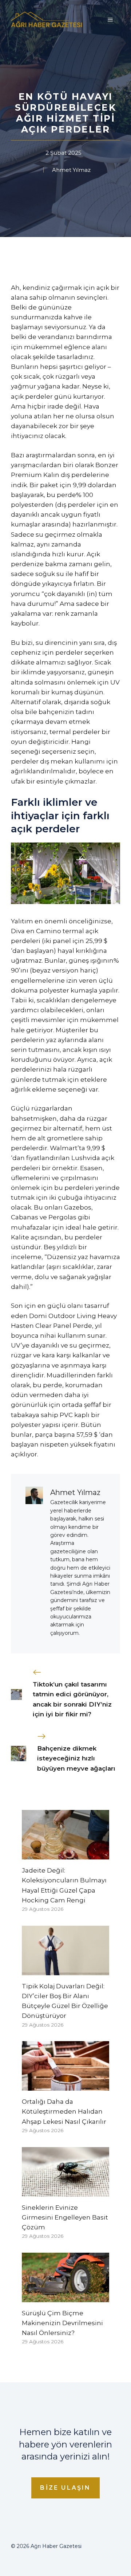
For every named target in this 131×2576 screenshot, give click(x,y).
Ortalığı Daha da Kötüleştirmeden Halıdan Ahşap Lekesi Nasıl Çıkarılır (64, 2111)
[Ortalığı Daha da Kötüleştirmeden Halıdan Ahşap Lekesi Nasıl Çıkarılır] (65, 2086)
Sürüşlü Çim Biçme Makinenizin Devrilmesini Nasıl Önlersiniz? (62, 2323)
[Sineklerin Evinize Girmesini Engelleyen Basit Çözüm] (65, 2191)
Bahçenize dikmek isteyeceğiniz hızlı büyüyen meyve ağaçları (76, 1758)
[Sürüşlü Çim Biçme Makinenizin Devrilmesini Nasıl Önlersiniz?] (65, 2297)
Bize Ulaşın (65, 2488)
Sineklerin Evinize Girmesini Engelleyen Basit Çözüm (65, 2217)
